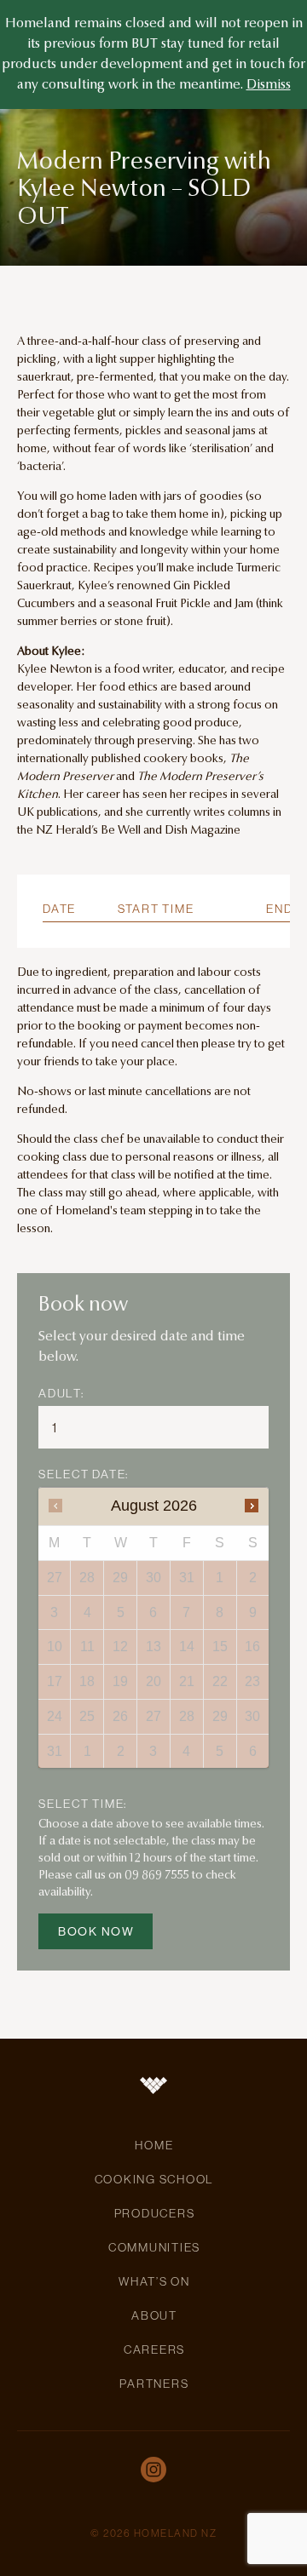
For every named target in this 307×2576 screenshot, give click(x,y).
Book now (96, 1931)
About (154, 2315)
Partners (154, 2384)
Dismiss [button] (269, 85)
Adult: (61, 1393)
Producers (155, 2213)
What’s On (154, 2281)
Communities (154, 2247)
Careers (154, 2349)
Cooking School (154, 2179)
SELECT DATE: (84, 1474)
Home (154, 2145)
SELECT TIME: (83, 1804)
